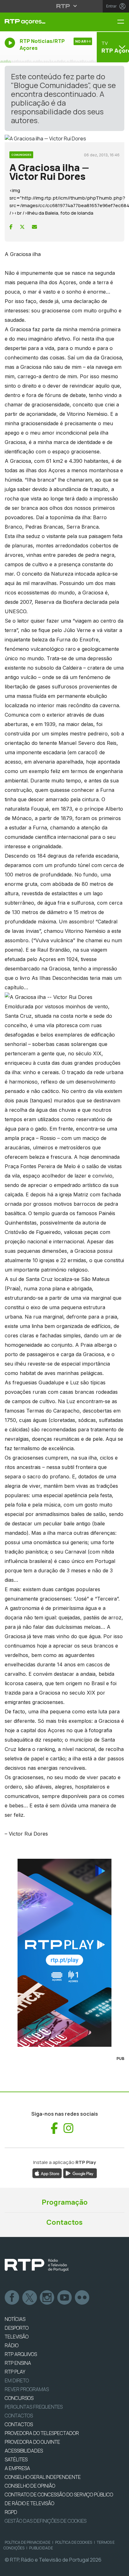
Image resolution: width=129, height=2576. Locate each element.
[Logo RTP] (37, 2265)
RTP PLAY (15, 2372)
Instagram (47, 2298)
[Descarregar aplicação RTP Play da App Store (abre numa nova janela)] (47, 2173)
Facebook (12, 2298)
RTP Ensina (18, 2363)
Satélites (16, 2459)
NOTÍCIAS (15, 2319)
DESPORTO (17, 2328)
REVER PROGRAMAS (27, 2389)
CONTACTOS (19, 2424)
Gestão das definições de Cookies (46, 2521)
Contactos (64, 2222)
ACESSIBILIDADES (24, 2451)
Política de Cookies (74, 2542)
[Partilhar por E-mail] (34, 227)
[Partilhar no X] (22, 227)
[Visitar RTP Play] (64, 1953)
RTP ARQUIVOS (21, 2354)
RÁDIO (12, 2345)
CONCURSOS (19, 2398)
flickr (82, 2298)
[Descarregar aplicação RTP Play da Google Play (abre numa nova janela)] (80, 2173)
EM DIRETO (17, 2380)
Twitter (30, 2298)
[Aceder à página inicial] (43, 22)
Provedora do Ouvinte (32, 2442)
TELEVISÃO (17, 2337)
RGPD (11, 2512)
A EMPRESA (17, 2468)
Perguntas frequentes (34, 2407)
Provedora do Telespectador (42, 2433)
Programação (65, 2202)
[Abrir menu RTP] (65, 6)
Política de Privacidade (28, 2542)
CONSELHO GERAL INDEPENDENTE (43, 2477)
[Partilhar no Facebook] (11, 227)
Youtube (65, 2298)
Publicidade (41, 2548)
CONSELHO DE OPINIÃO (30, 2486)
